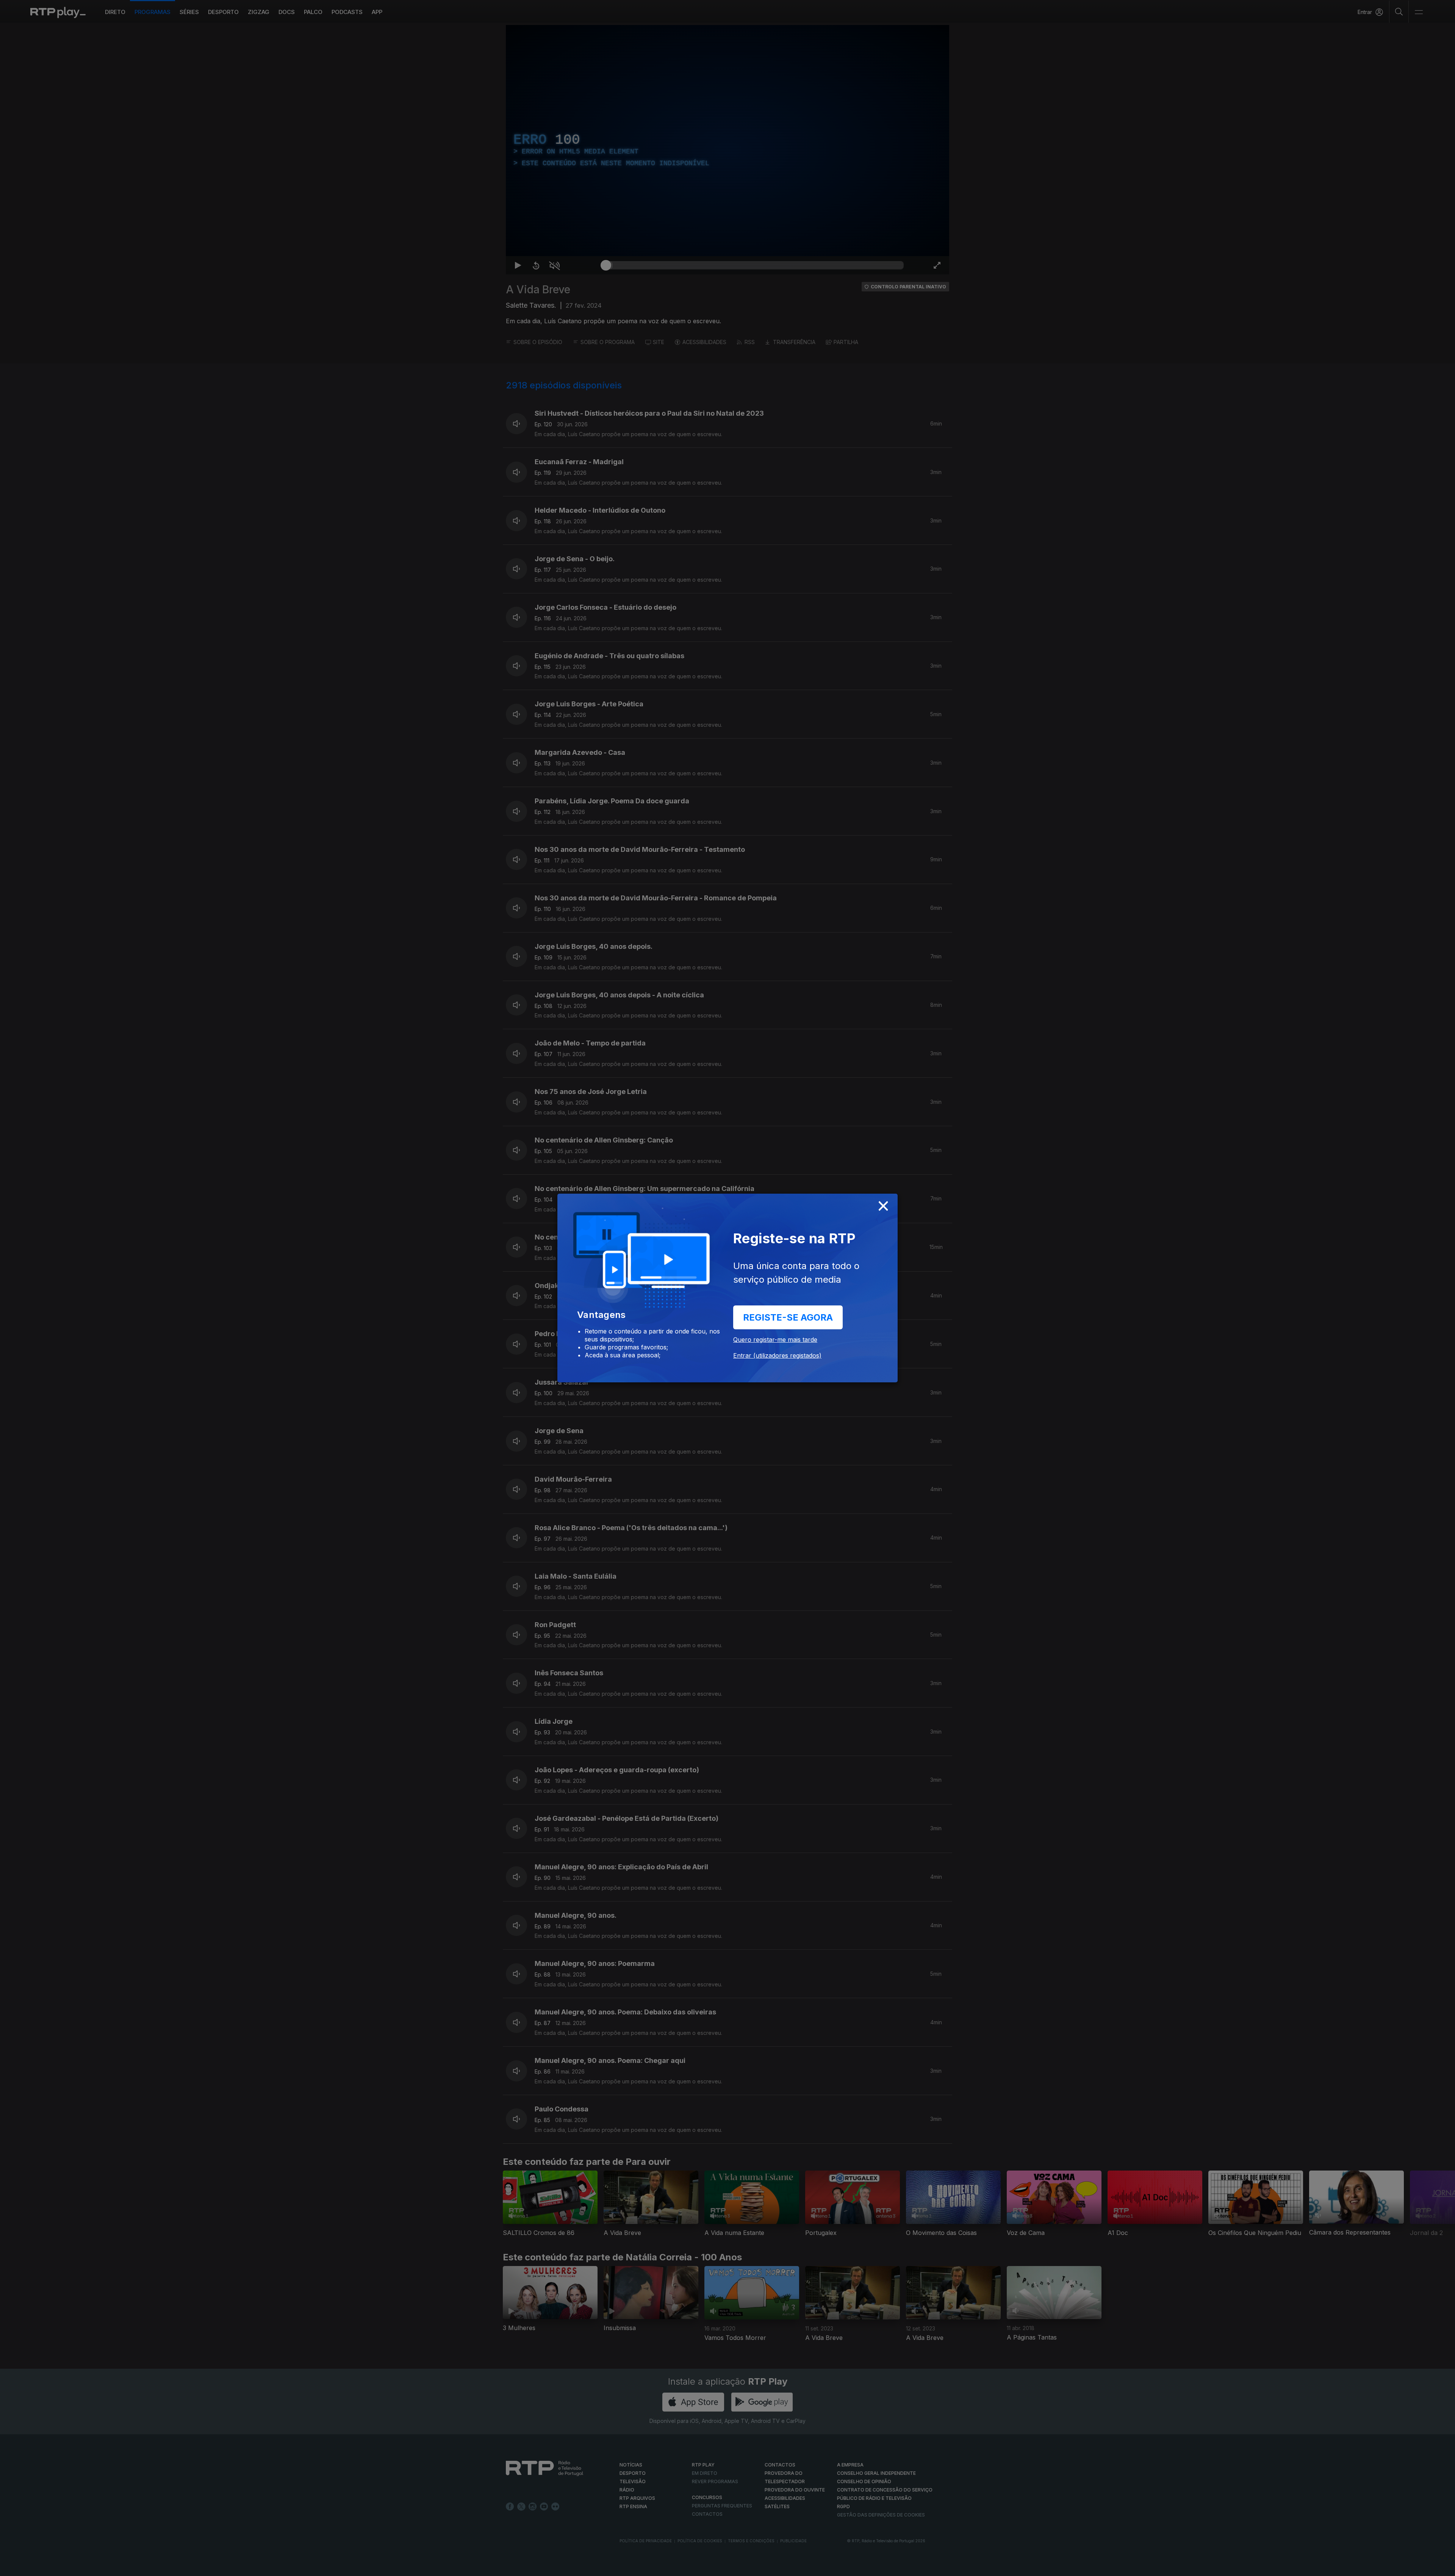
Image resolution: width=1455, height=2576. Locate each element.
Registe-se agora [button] (788, 1317)
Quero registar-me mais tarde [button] (775, 1340)
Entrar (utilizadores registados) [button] (777, 1355)
